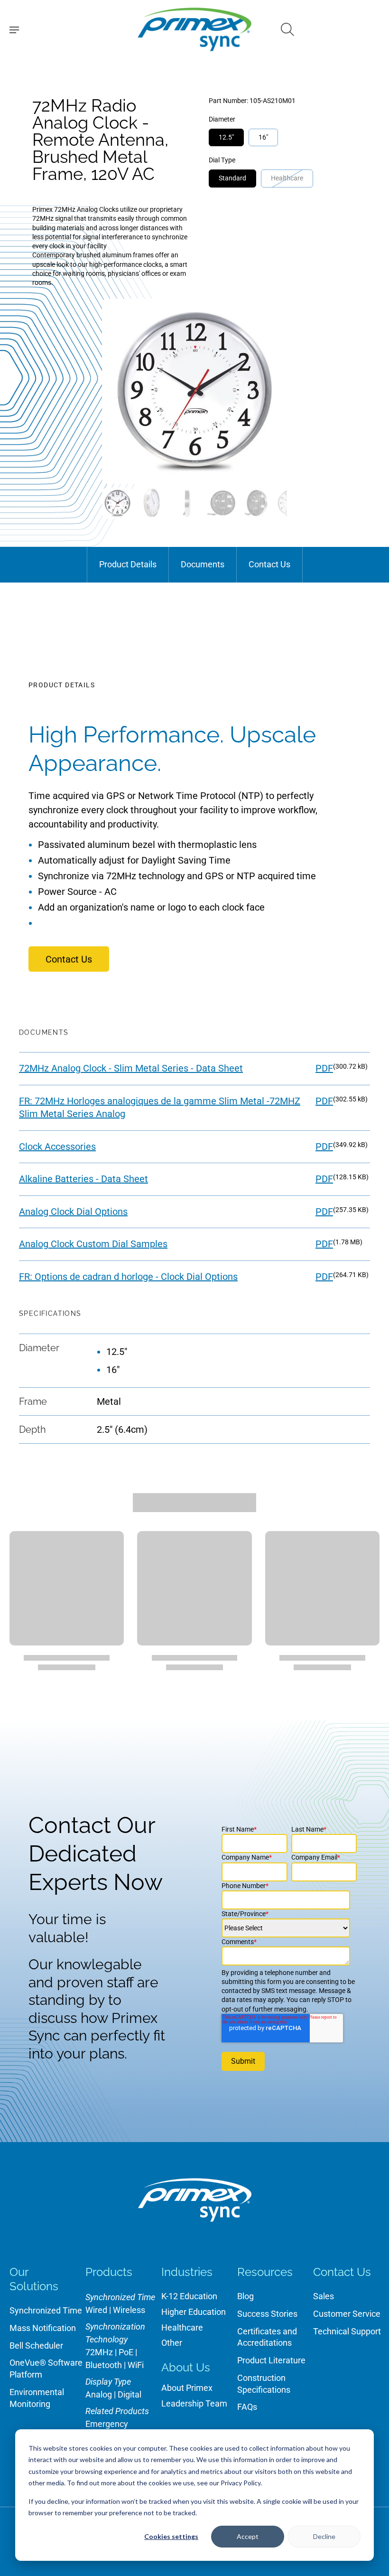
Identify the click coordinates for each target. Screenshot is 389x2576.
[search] (287, 29)
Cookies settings (171, 2536)
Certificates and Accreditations (267, 2337)
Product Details (128, 564)
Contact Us (269, 564)
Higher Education (194, 2312)
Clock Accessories (57, 1147)
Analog (99, 2394)
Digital (130, 2394)
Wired (96, 2310)
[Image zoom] (194, 391)
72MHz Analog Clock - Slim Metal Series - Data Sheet (131, 1068)
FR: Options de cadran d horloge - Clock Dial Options (128, 1277)
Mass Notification (43, 2328)
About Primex (187, 2388)
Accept (248, 2536)
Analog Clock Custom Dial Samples (93, 1244)
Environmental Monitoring (37, 2398)
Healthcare (182, 2327)
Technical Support (347, 2331)
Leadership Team (194, 2403)
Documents (203, 564)
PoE (126, 2352)
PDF (324, 1068)
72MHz (99, 2352)
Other (172, 2343)
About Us (186, 2367)
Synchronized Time (46, 2310)
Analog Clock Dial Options (73, 1212)
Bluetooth (104, 2365)
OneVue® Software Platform (46, 2369)
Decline (324, 2536)
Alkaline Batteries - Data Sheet (83, 1179)
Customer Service (347, 2314)
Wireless (129, 2310)
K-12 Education (189, 2296)
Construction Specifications (264, 2384)
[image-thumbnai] (117, 503)
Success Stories (267, 2314)
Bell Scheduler (36, 2346)
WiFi (136, 2365)
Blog (245, 2296)
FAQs (247, 2407)
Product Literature (271, 2360)
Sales (324, 2296)
